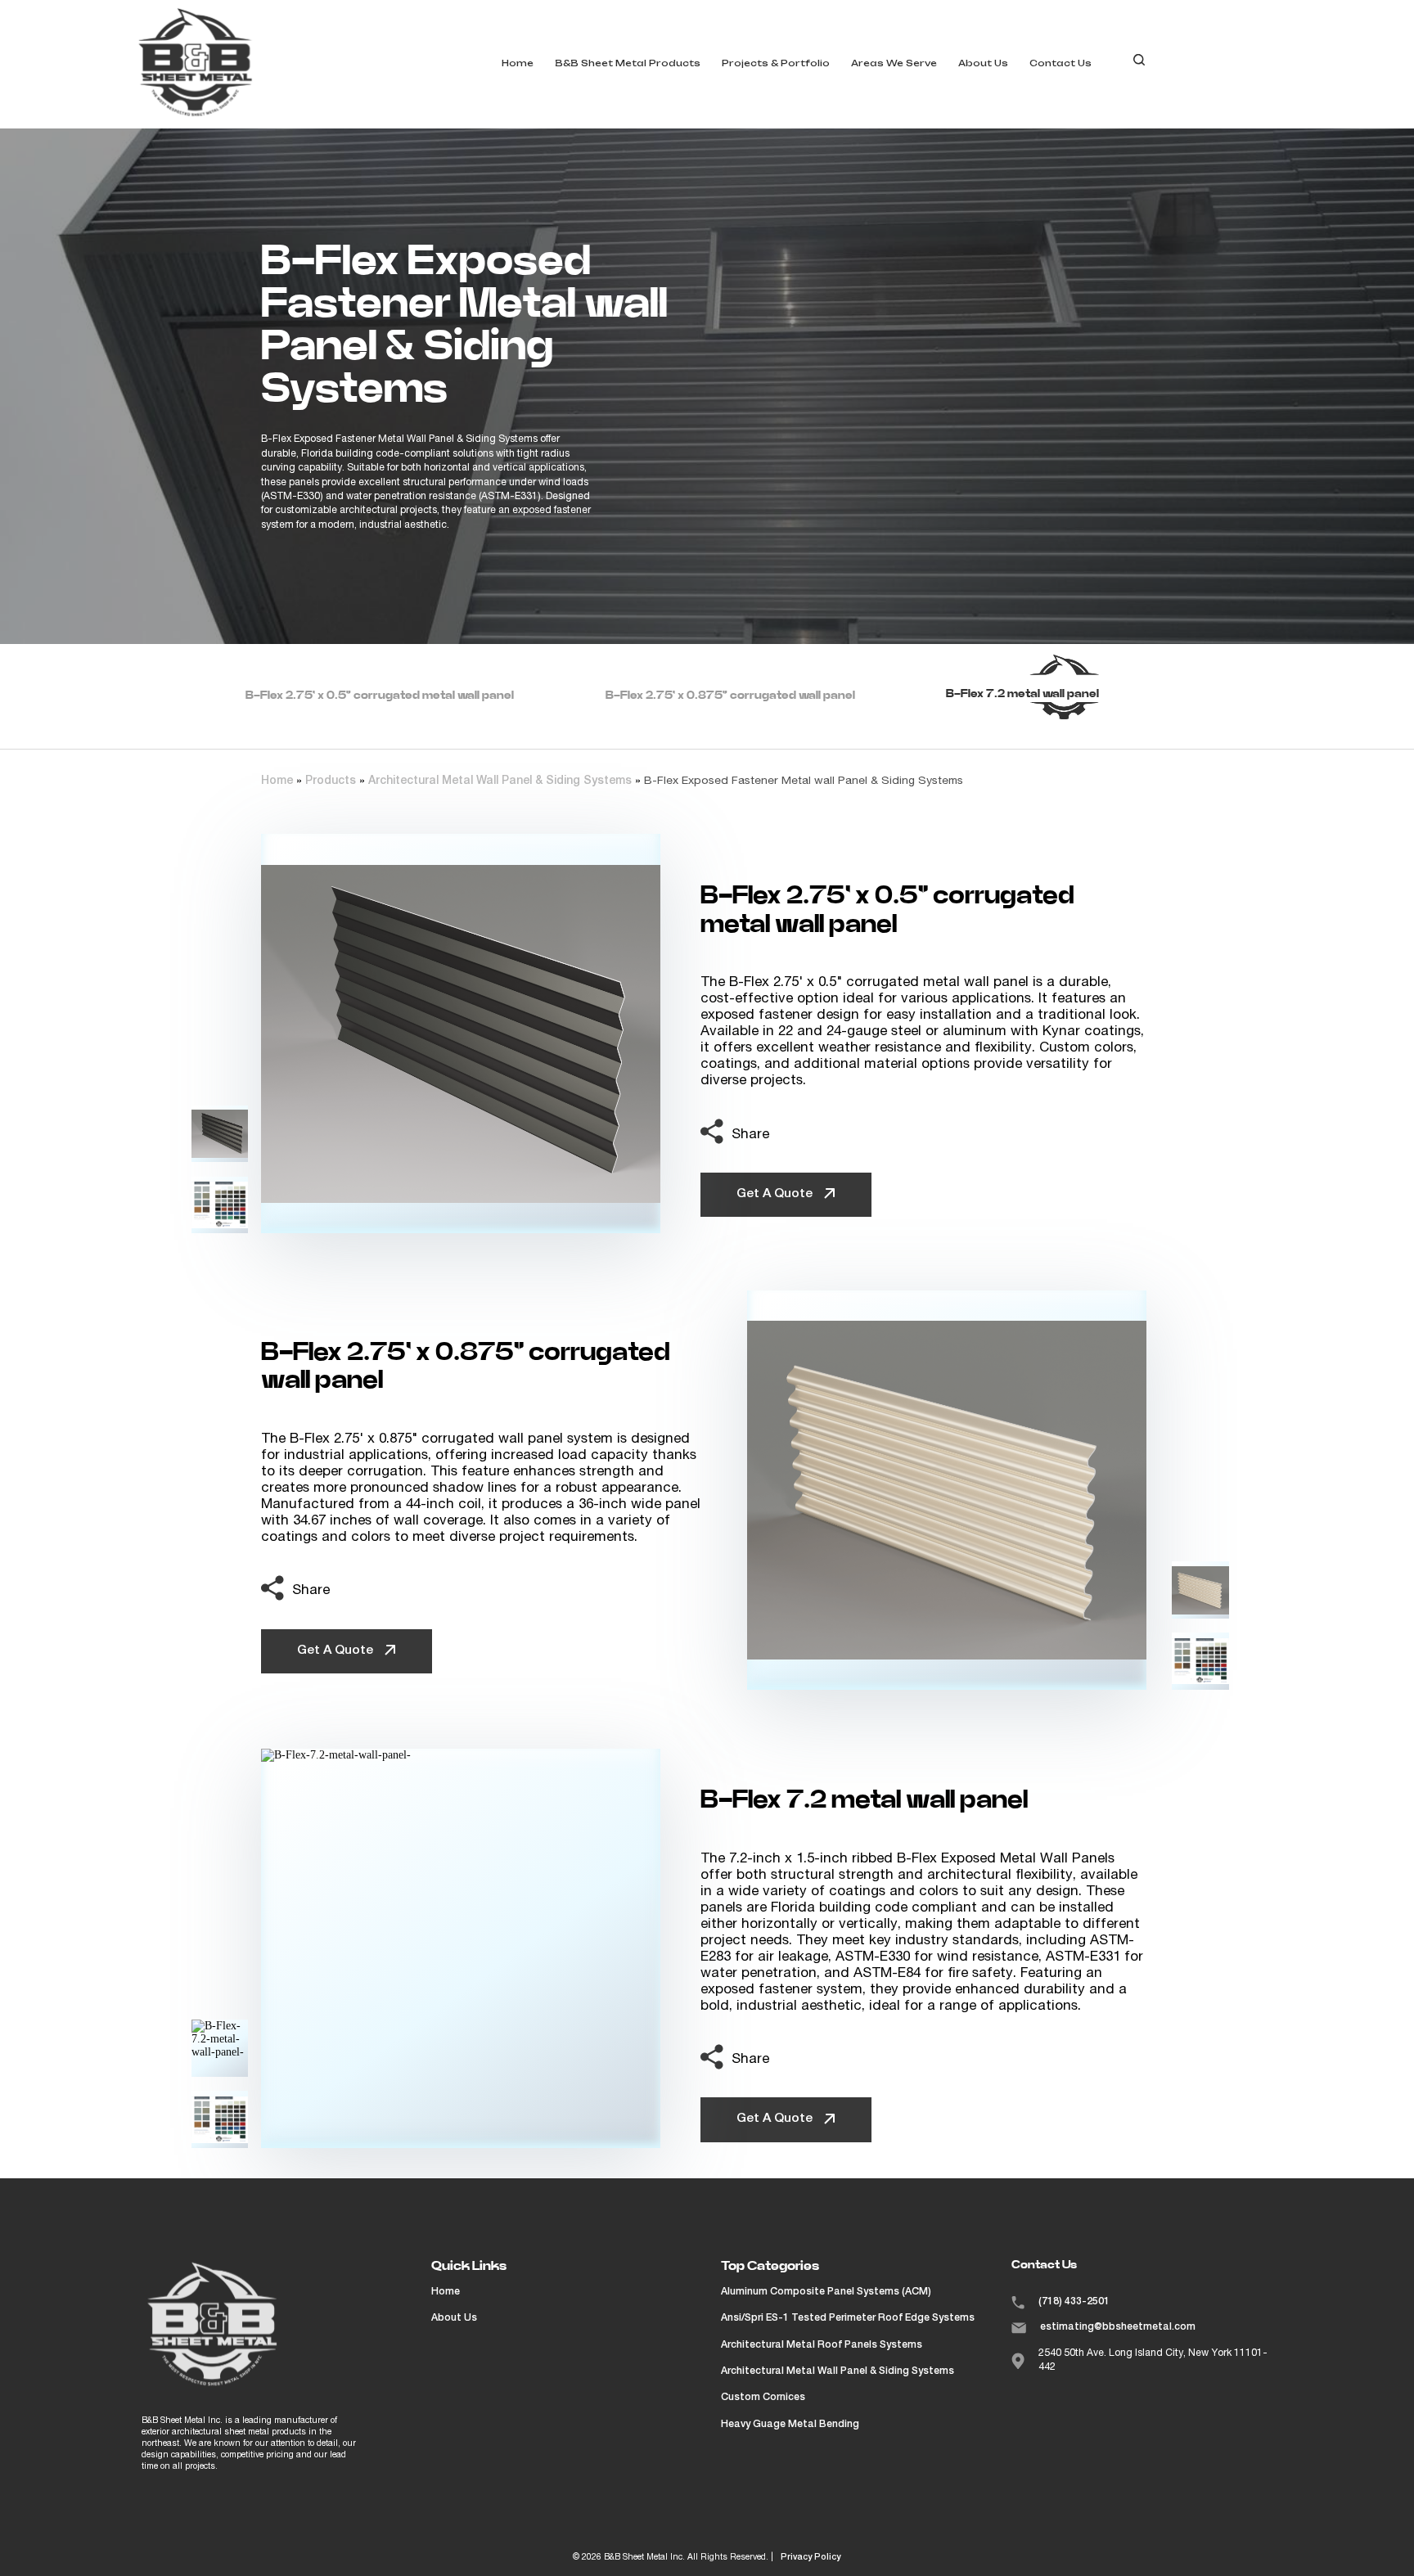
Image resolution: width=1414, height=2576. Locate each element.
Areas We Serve (894, 63)
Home (518, 63)
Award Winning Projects (805, 89)
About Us (983, 63)
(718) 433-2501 (1074, 2302)
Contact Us (1060, 63)
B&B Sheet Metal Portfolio (811, 120)
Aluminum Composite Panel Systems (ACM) (826, 2292)
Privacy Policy (811, 2558)
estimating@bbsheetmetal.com (1118, 2327)
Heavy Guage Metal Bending (790, 2425)
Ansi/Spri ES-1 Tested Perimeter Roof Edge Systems (848, 2318)
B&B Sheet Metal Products (628, 63)
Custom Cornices (763, 2398)
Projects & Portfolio (776, 63)
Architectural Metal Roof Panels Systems (822, 2345)
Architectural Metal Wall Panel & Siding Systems (500, 781)
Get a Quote (776, 1194)
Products (331, 781)
